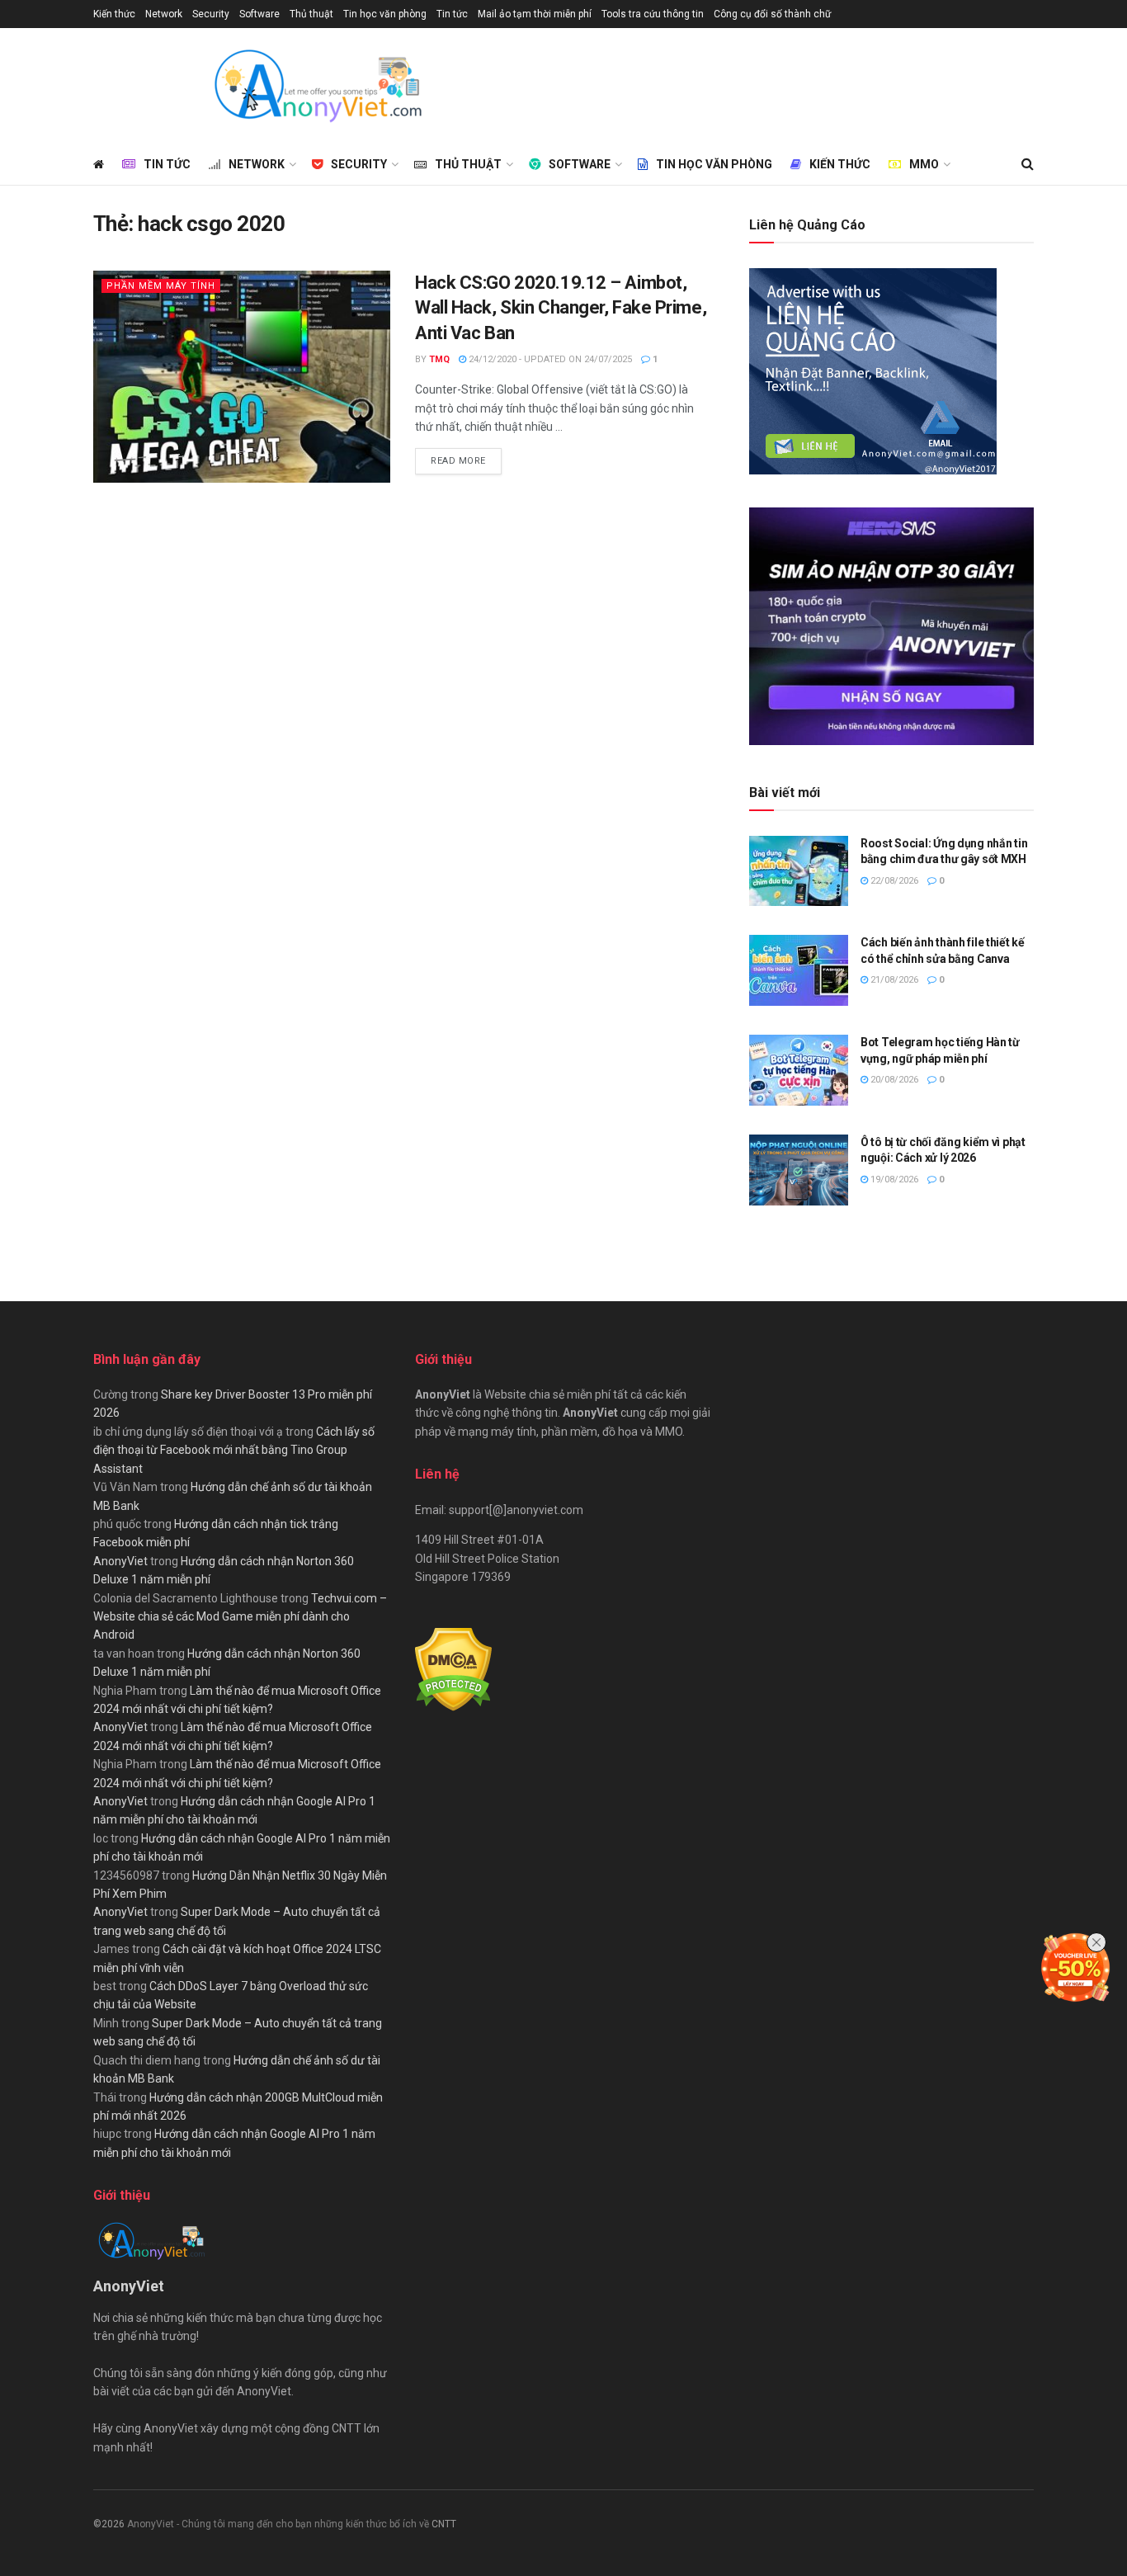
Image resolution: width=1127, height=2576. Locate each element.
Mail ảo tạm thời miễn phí (535, 14)
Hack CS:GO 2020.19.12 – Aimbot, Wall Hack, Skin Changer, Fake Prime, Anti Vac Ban (561, 308)
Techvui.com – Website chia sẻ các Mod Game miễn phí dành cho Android (240, 1617)
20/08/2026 (893, 1080)
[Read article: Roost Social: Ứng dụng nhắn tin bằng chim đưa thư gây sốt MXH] (799, 871)
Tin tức (452, 14)
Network (164, 14)
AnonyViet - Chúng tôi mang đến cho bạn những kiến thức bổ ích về (279, 2524)
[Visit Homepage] (317, 86)
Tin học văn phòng (385, 14)
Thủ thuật (311, 14)
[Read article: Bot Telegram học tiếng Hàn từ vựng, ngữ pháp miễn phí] (799, 1070)
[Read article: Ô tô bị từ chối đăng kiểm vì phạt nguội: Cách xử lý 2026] (799, 1170)
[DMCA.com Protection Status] (453, 1668)
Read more (466, 460)
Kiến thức (114, 14)
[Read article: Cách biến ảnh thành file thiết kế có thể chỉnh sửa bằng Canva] (799, 970)
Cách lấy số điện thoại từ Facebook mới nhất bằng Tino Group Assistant (234, 1450)
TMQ (439, 359)
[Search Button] (1028, 164)
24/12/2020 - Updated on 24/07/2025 (549, 359)
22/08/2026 (893, 881)
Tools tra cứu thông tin (653, 14)
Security (211, 14)
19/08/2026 (893, 1179)
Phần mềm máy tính (161, 286)
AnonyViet (120, 1561)
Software (259, 14)
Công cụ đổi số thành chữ (772, 14)
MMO (924, 164)
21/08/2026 (893, 980)
